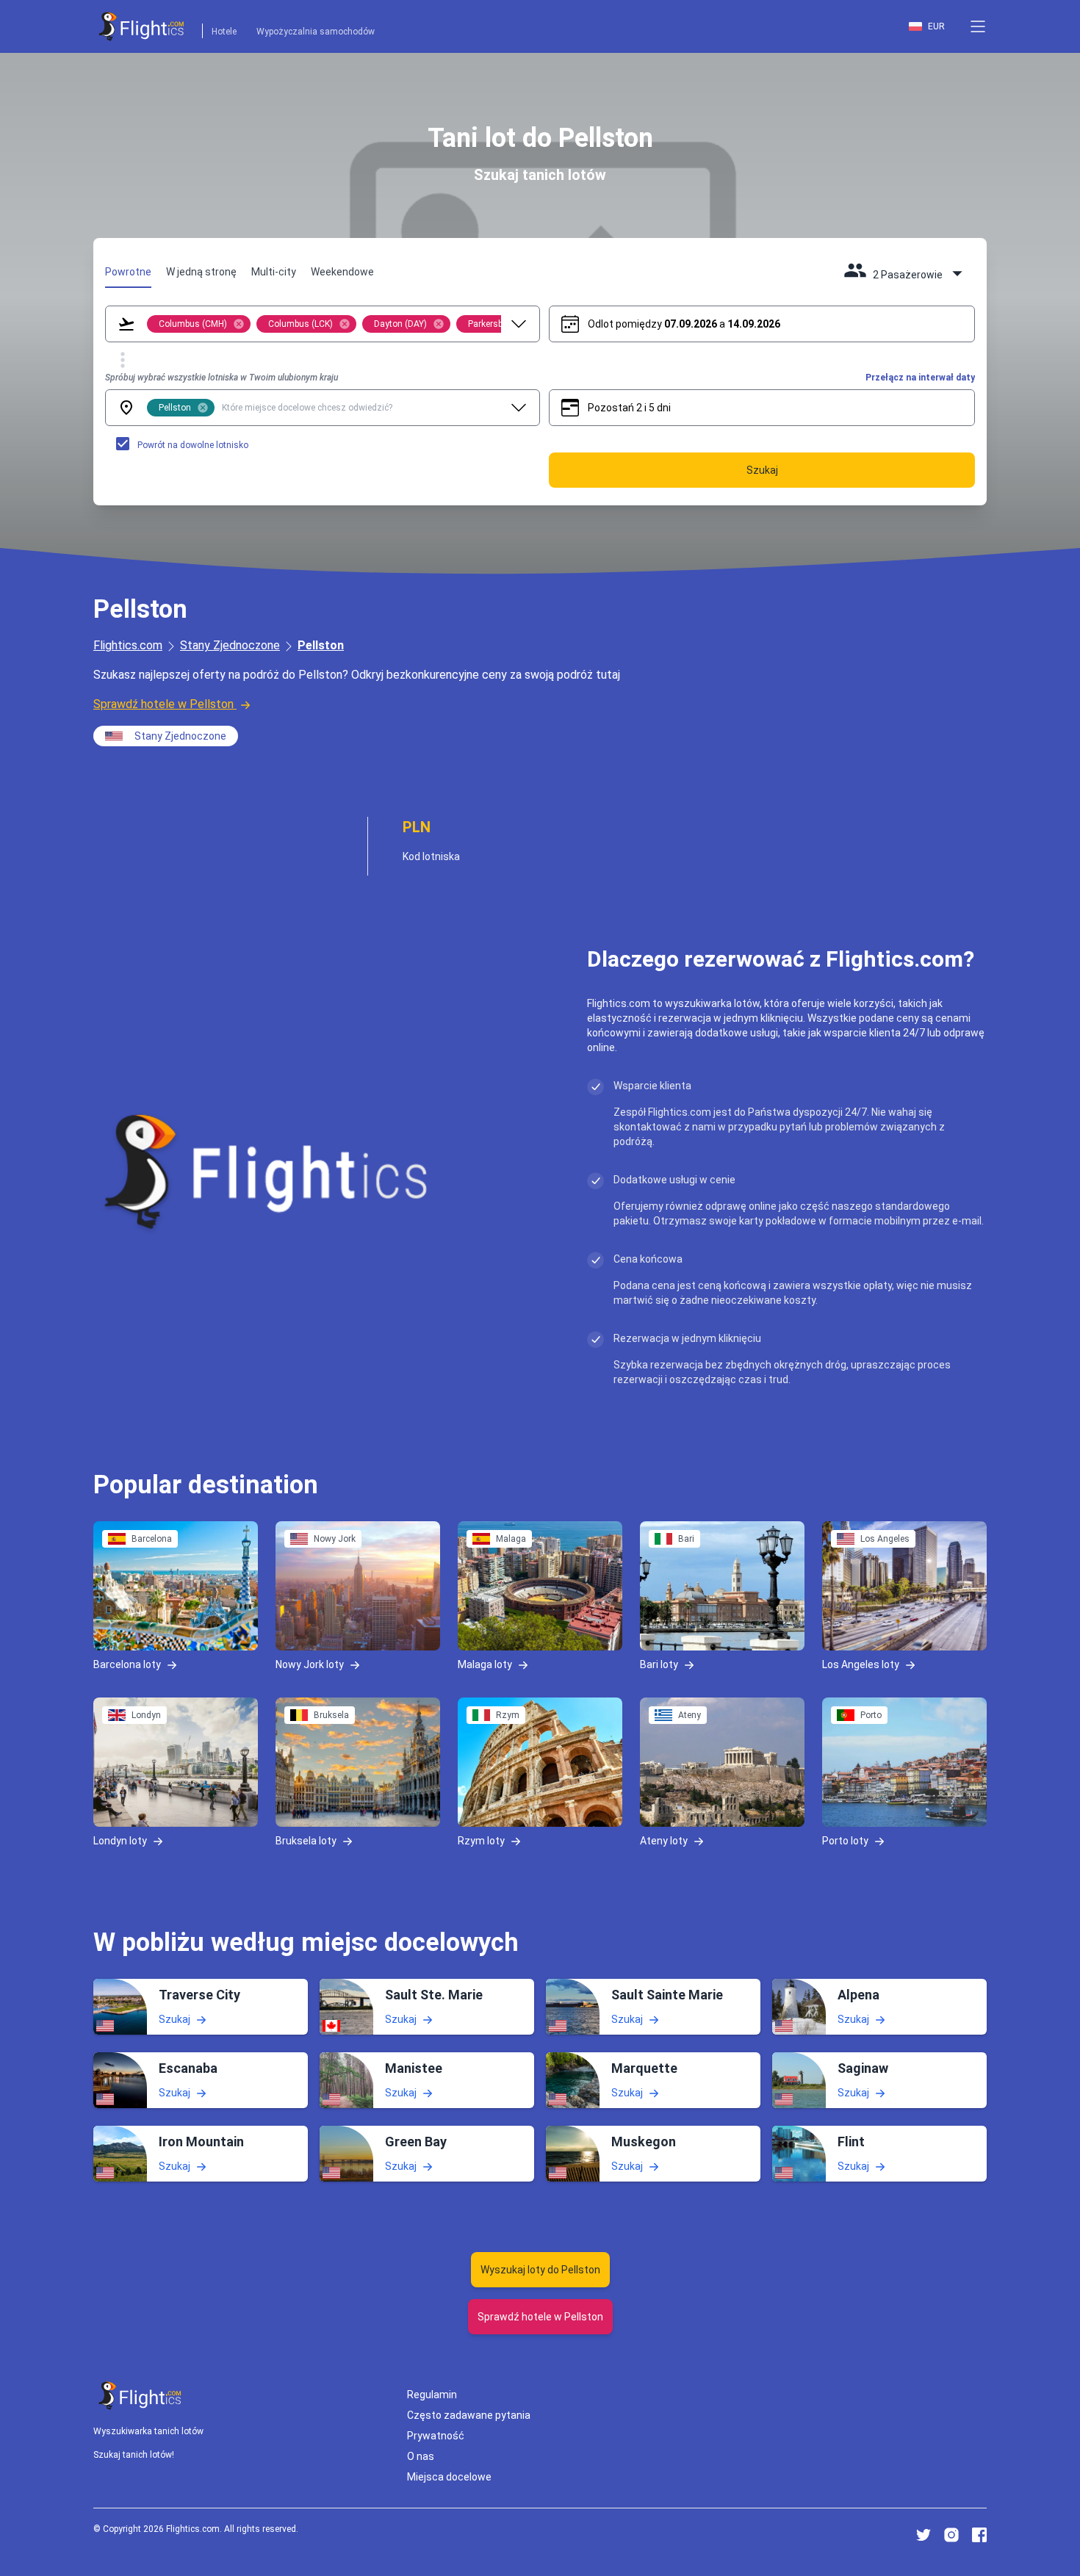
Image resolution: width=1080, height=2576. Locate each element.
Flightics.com (128, 645)
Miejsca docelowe (449, 2477)
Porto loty (845, 1841)
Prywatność (436, 2436)
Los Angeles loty (861, 1664)
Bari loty (659, 1664)
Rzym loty (481, 1841)
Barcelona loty (127, 1664)
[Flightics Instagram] (951, 2535)
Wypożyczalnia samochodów (316, 32)
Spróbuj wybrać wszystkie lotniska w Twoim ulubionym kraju (222, 378)
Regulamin (432, 2395)
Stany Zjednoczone (230, 645)
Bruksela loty (306, 1841)
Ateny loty (664, 1841)
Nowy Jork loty (310, 1664)
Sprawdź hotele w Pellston (163, 704)
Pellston (321, 645)
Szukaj (174, 2019)
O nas (421, 2456)
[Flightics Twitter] (924, 2535)
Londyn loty (120, 1841)
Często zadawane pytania (469, 2415)
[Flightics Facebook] (979, 2535)
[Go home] (140, 2396)
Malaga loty (485, 1664)
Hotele (224, 32)
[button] (978, 26)
